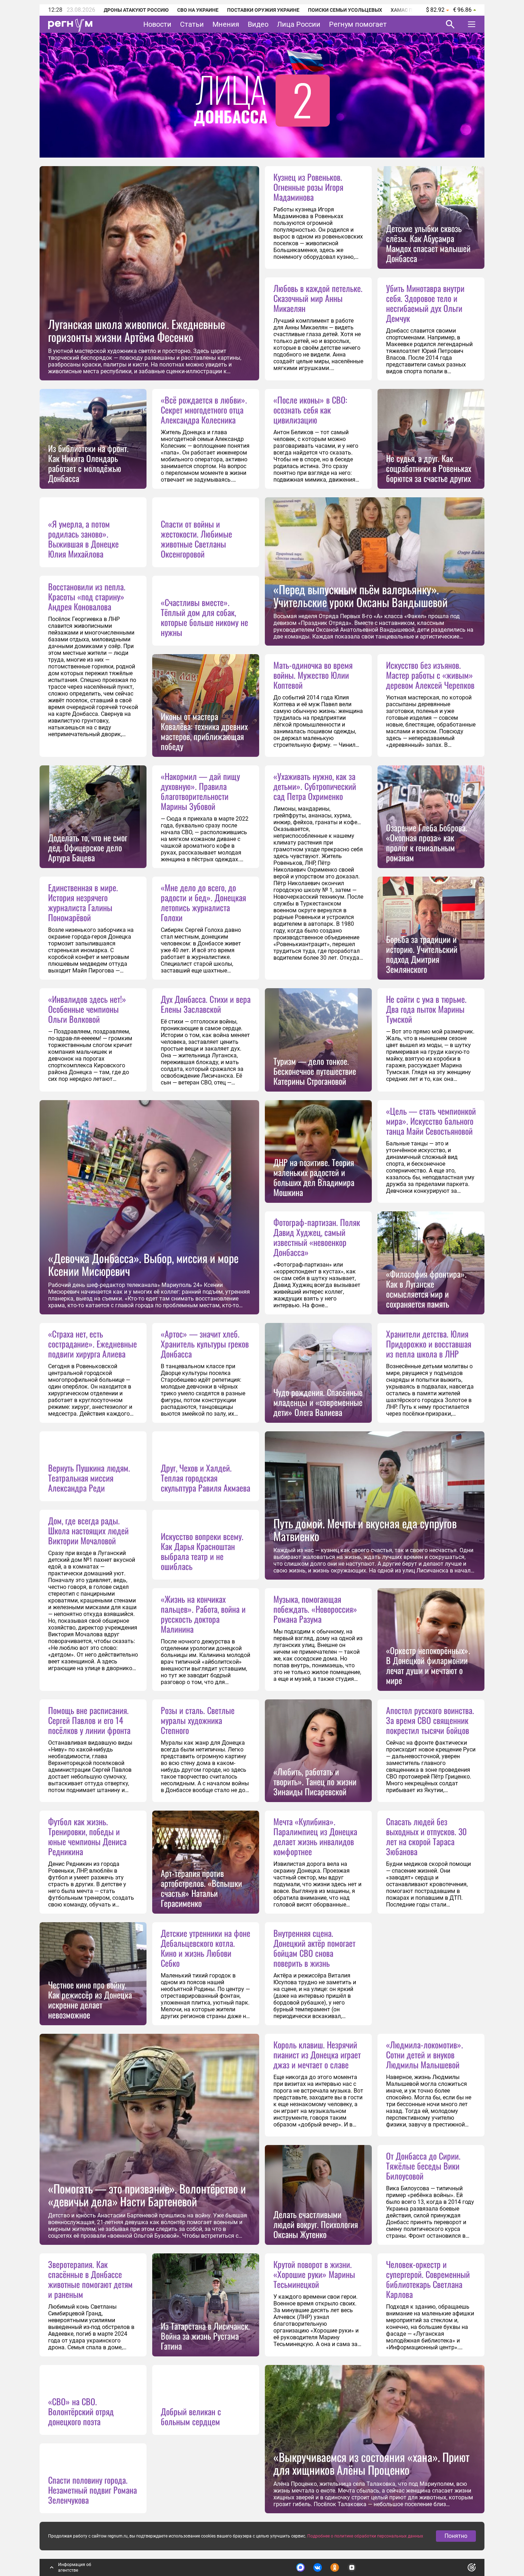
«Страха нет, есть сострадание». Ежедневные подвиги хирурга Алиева (93, 1344)
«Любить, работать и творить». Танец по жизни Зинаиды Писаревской (315, 1781)
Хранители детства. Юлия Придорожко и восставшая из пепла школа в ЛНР (429, 1344)
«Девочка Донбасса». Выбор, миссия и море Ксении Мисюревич (143, 1264)
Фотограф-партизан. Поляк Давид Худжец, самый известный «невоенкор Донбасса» (317, 1237)
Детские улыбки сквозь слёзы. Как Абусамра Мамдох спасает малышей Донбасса (428, 243)
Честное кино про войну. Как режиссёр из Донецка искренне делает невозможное (90, 2000)
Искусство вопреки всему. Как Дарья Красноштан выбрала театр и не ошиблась (202, 1551)
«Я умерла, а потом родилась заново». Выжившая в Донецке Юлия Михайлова (83, 539)
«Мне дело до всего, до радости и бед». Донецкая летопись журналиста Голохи (203, 902)
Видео (258, 24)
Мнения (226, 24)
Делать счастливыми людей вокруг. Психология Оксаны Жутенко (316, 2224)
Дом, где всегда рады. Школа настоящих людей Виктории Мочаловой (88, 1530)
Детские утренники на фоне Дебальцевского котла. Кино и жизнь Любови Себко (206, 1948)
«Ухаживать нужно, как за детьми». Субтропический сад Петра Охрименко (315, 786)
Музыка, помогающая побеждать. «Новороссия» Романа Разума (315, 1609)
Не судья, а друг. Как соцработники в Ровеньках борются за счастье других (429, 468)
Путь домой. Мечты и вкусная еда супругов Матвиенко (365, 1530)
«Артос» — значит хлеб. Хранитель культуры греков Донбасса (205, 1344)
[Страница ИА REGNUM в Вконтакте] (318, 2567)
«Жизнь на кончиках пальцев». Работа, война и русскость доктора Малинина (203, 1614)
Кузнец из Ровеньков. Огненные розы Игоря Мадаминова (308, 187)
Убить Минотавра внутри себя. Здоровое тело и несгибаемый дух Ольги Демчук (425, 303)
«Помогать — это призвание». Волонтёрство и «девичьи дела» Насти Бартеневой (147, 2195)
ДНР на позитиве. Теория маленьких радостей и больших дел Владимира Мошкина (314, 1177)
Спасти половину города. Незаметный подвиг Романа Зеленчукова (93, 2490)
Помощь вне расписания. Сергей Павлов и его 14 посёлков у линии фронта (89, 1720)
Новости (157, 24)
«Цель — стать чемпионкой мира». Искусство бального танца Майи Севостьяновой (431, 1121)
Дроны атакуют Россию (136, 10)
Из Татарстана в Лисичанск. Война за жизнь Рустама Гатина (205, 2336)
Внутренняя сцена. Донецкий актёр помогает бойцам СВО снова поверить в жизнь (314, 1948)
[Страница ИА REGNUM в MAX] (300, 2567)
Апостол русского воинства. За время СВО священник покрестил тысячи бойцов (430, 1720)
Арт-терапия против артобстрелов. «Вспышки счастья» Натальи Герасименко (201, 1888)
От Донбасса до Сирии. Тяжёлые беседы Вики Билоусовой (423, 2166)
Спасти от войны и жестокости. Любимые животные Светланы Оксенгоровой (196, 539)
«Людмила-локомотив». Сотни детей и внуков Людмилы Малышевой (425, 2054)
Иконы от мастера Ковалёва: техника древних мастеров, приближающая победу (204, 731)
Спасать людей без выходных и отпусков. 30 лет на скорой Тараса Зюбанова (426, 1836)
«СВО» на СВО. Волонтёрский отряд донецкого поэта (81, 2411)
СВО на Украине (198, 10)
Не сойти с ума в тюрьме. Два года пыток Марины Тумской (426, 1009)
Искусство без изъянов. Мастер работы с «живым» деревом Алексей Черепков (430, 675)
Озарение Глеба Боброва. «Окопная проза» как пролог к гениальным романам (427, 842)
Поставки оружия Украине (263, 10)
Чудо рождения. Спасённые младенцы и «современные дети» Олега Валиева (318, 1402)
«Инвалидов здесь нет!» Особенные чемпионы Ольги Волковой (87, 1009)
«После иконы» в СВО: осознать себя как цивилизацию (310, 410)
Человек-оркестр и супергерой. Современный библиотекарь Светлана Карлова (428, 2279)
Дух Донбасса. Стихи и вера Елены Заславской (206, 1004)
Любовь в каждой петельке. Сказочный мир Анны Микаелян (318, 298)
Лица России (299, 24)
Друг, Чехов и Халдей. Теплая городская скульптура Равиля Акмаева (206, 1478)
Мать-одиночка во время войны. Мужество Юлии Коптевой (313, 675)
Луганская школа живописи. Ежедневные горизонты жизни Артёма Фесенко (137, 330)
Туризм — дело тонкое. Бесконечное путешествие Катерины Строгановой (315, 1071)
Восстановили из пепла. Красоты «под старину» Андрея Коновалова (87, 596)
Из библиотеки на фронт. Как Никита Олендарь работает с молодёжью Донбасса (88, 463)
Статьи (192, 24)
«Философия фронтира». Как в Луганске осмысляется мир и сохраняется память (426, 1289)
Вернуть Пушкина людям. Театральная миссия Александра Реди (89, 1478)
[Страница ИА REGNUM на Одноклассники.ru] (335, 2567)
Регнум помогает (358, 24)
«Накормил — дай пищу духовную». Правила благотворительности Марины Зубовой (200, 791)
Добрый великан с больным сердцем (191, 2416)
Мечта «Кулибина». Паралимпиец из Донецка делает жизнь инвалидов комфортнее (315, 1836)
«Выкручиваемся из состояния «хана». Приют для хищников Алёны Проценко (371, 2463)
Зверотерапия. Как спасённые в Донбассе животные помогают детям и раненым (90, 2279)
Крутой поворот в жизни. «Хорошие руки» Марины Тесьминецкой (314, 2274)
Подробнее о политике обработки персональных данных (365, 2536)
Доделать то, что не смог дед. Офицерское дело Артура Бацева (88, 847)
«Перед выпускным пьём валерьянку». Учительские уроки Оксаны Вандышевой (361, 596)
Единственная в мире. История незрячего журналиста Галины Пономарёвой (83, 902)
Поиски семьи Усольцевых (345, 10)
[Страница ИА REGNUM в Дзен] (352, 2567)
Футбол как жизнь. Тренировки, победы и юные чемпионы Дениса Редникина (87, 1836)
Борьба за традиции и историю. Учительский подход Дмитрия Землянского (422, 954)
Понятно (456, 2536)
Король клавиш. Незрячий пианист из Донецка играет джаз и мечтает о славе (317, 2054)
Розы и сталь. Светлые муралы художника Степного (198, 1720)
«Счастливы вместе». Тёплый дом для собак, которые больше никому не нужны (204, 617)
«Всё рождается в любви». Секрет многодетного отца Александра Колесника (204, 410)
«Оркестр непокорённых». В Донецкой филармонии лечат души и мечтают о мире (428, 1665)
